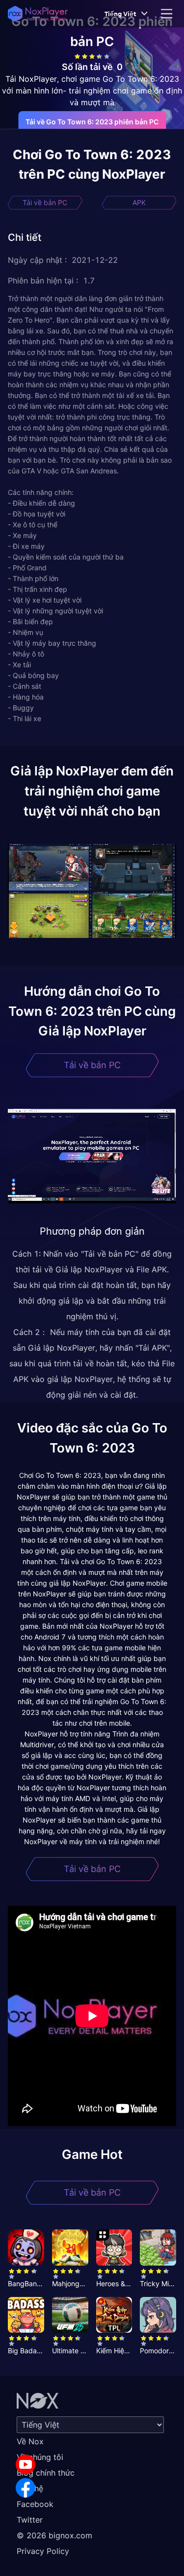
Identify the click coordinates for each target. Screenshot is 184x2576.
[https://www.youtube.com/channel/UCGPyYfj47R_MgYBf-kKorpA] (26, 2464)
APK (139, 202)
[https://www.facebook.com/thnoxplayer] (26, 2488)
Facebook (35, 2504)
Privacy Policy (43, 2551)
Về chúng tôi (40, 2457)
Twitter (30, 2520)
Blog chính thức (46, 2473)
